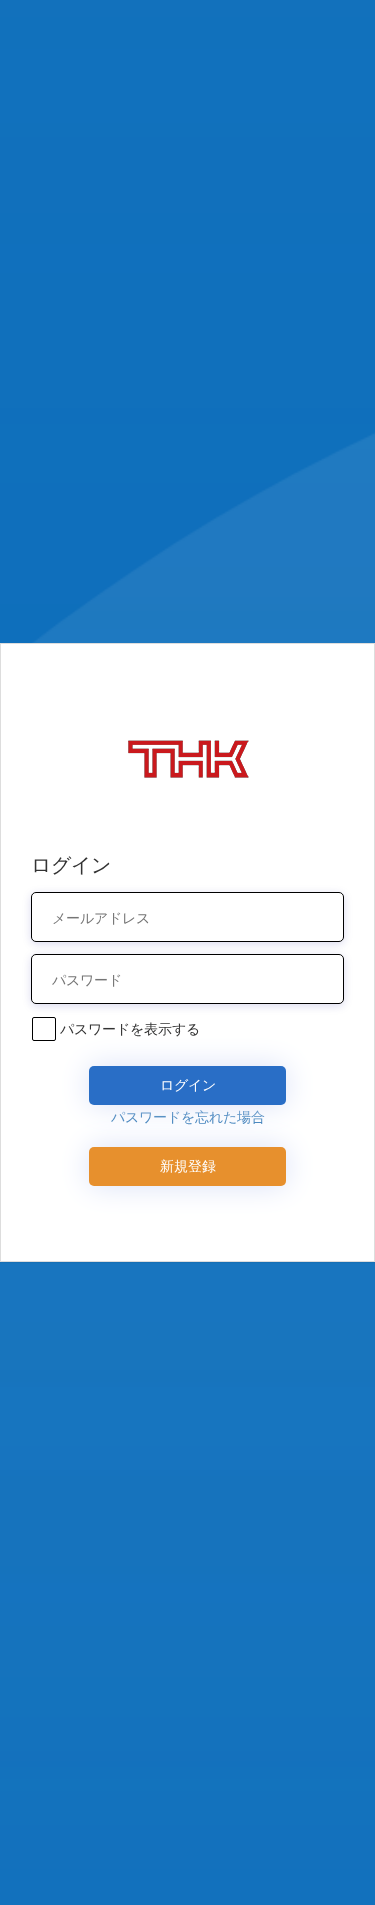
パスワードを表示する (130, 1028)
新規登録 (188, 1165)
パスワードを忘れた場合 (188, 1116)
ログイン (188, 1084)
